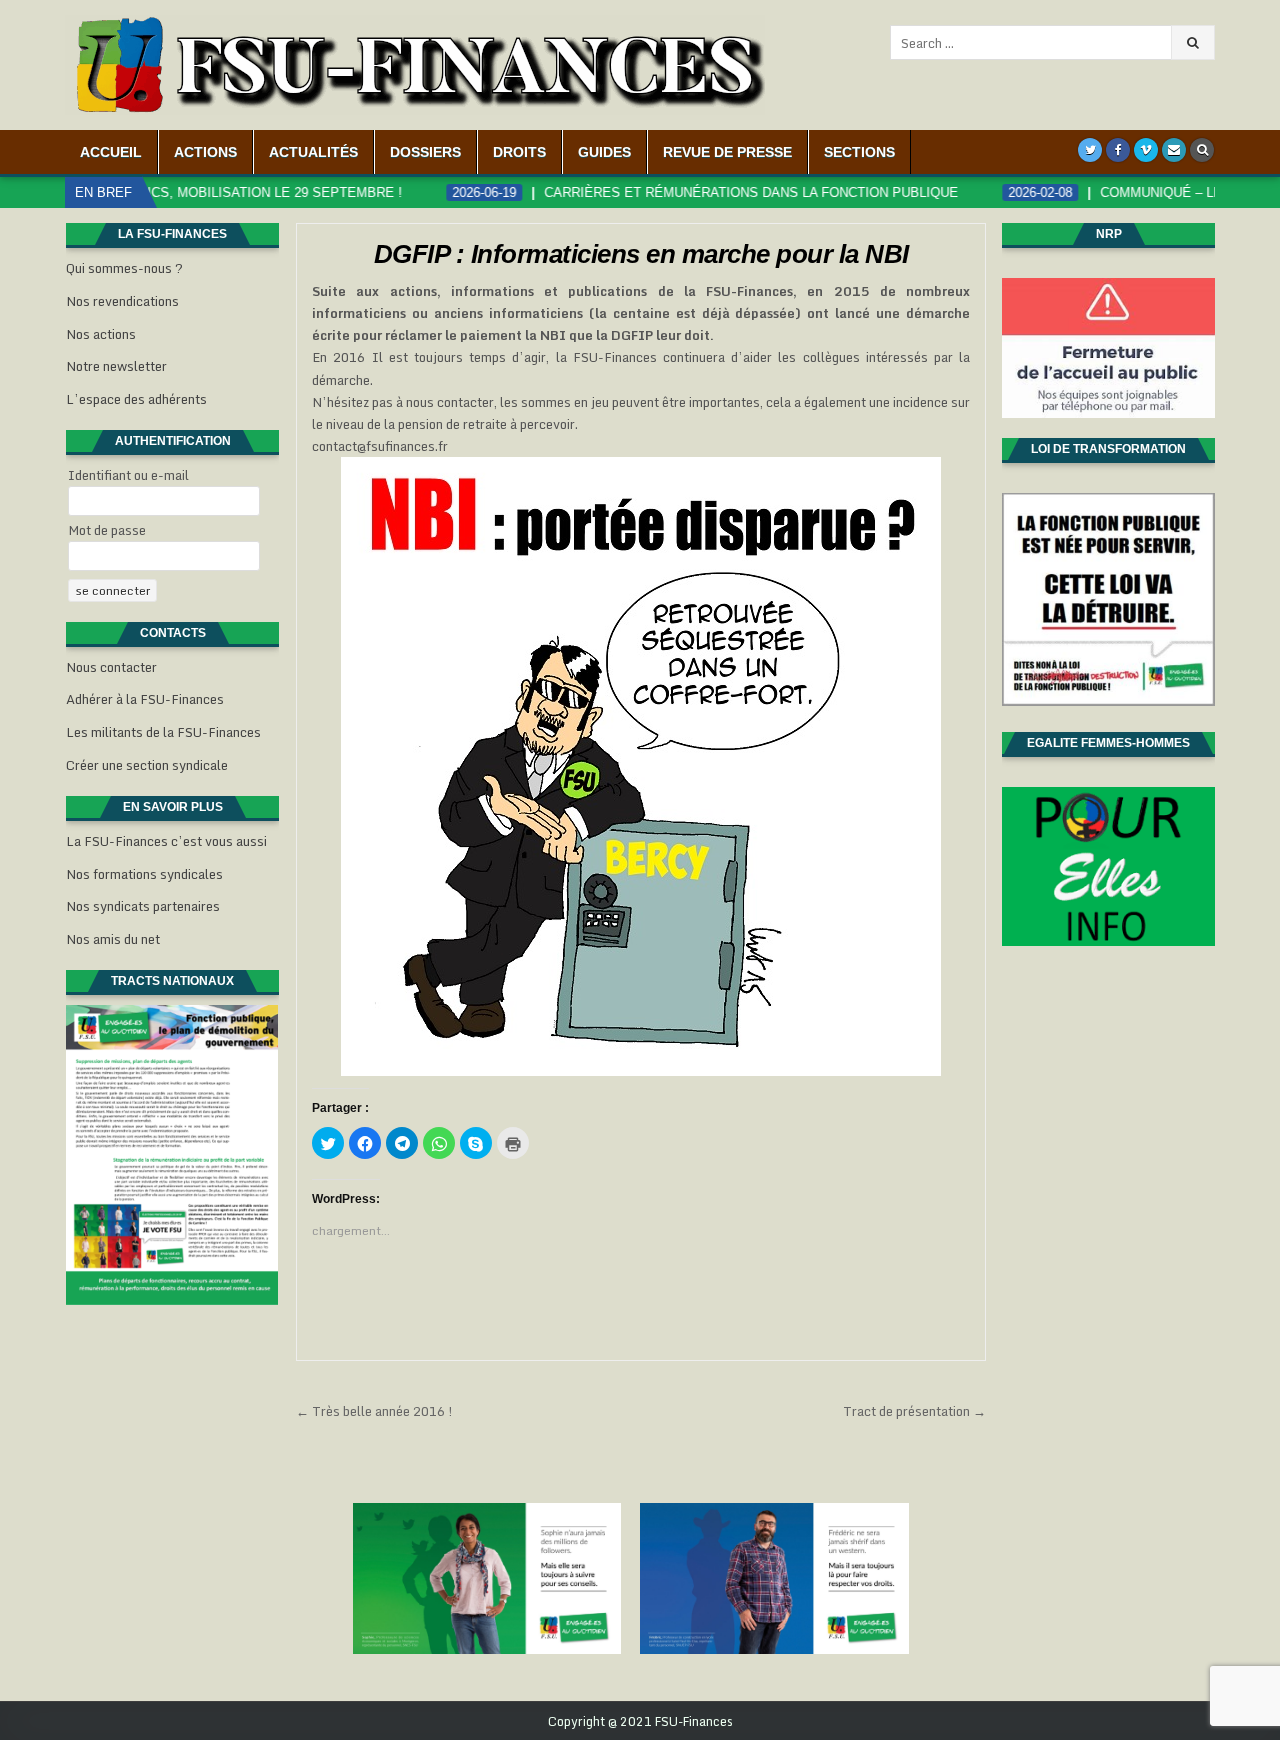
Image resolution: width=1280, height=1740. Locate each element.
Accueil (111, 152)
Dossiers (425, 152)
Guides (604, 152)
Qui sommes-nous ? (124, 268)
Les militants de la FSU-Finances (163, 732)
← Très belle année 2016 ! (374, 1411)
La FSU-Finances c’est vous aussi (166, 841)
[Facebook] (1118, 150)
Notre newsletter (116, 366)
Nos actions (101, 334)
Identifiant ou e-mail (128, 475)
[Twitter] (1090, 150)
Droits (519, 152)
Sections (859, 152)
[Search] (1202, 150)
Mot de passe (107, 530)
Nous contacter (111, 667)
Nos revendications (122, 301)
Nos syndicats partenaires (143, 906)
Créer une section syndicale (147, 765)
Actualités (313, 152)
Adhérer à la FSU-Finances (145, 699)
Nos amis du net (113, 939)
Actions (205, 152)
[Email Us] (1174, 150)
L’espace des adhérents (136, 399)
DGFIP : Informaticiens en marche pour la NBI (641, 254)
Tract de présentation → (914, 1411)
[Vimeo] (1146, 150)
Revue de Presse (727, 152)
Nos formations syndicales (144, 874)
